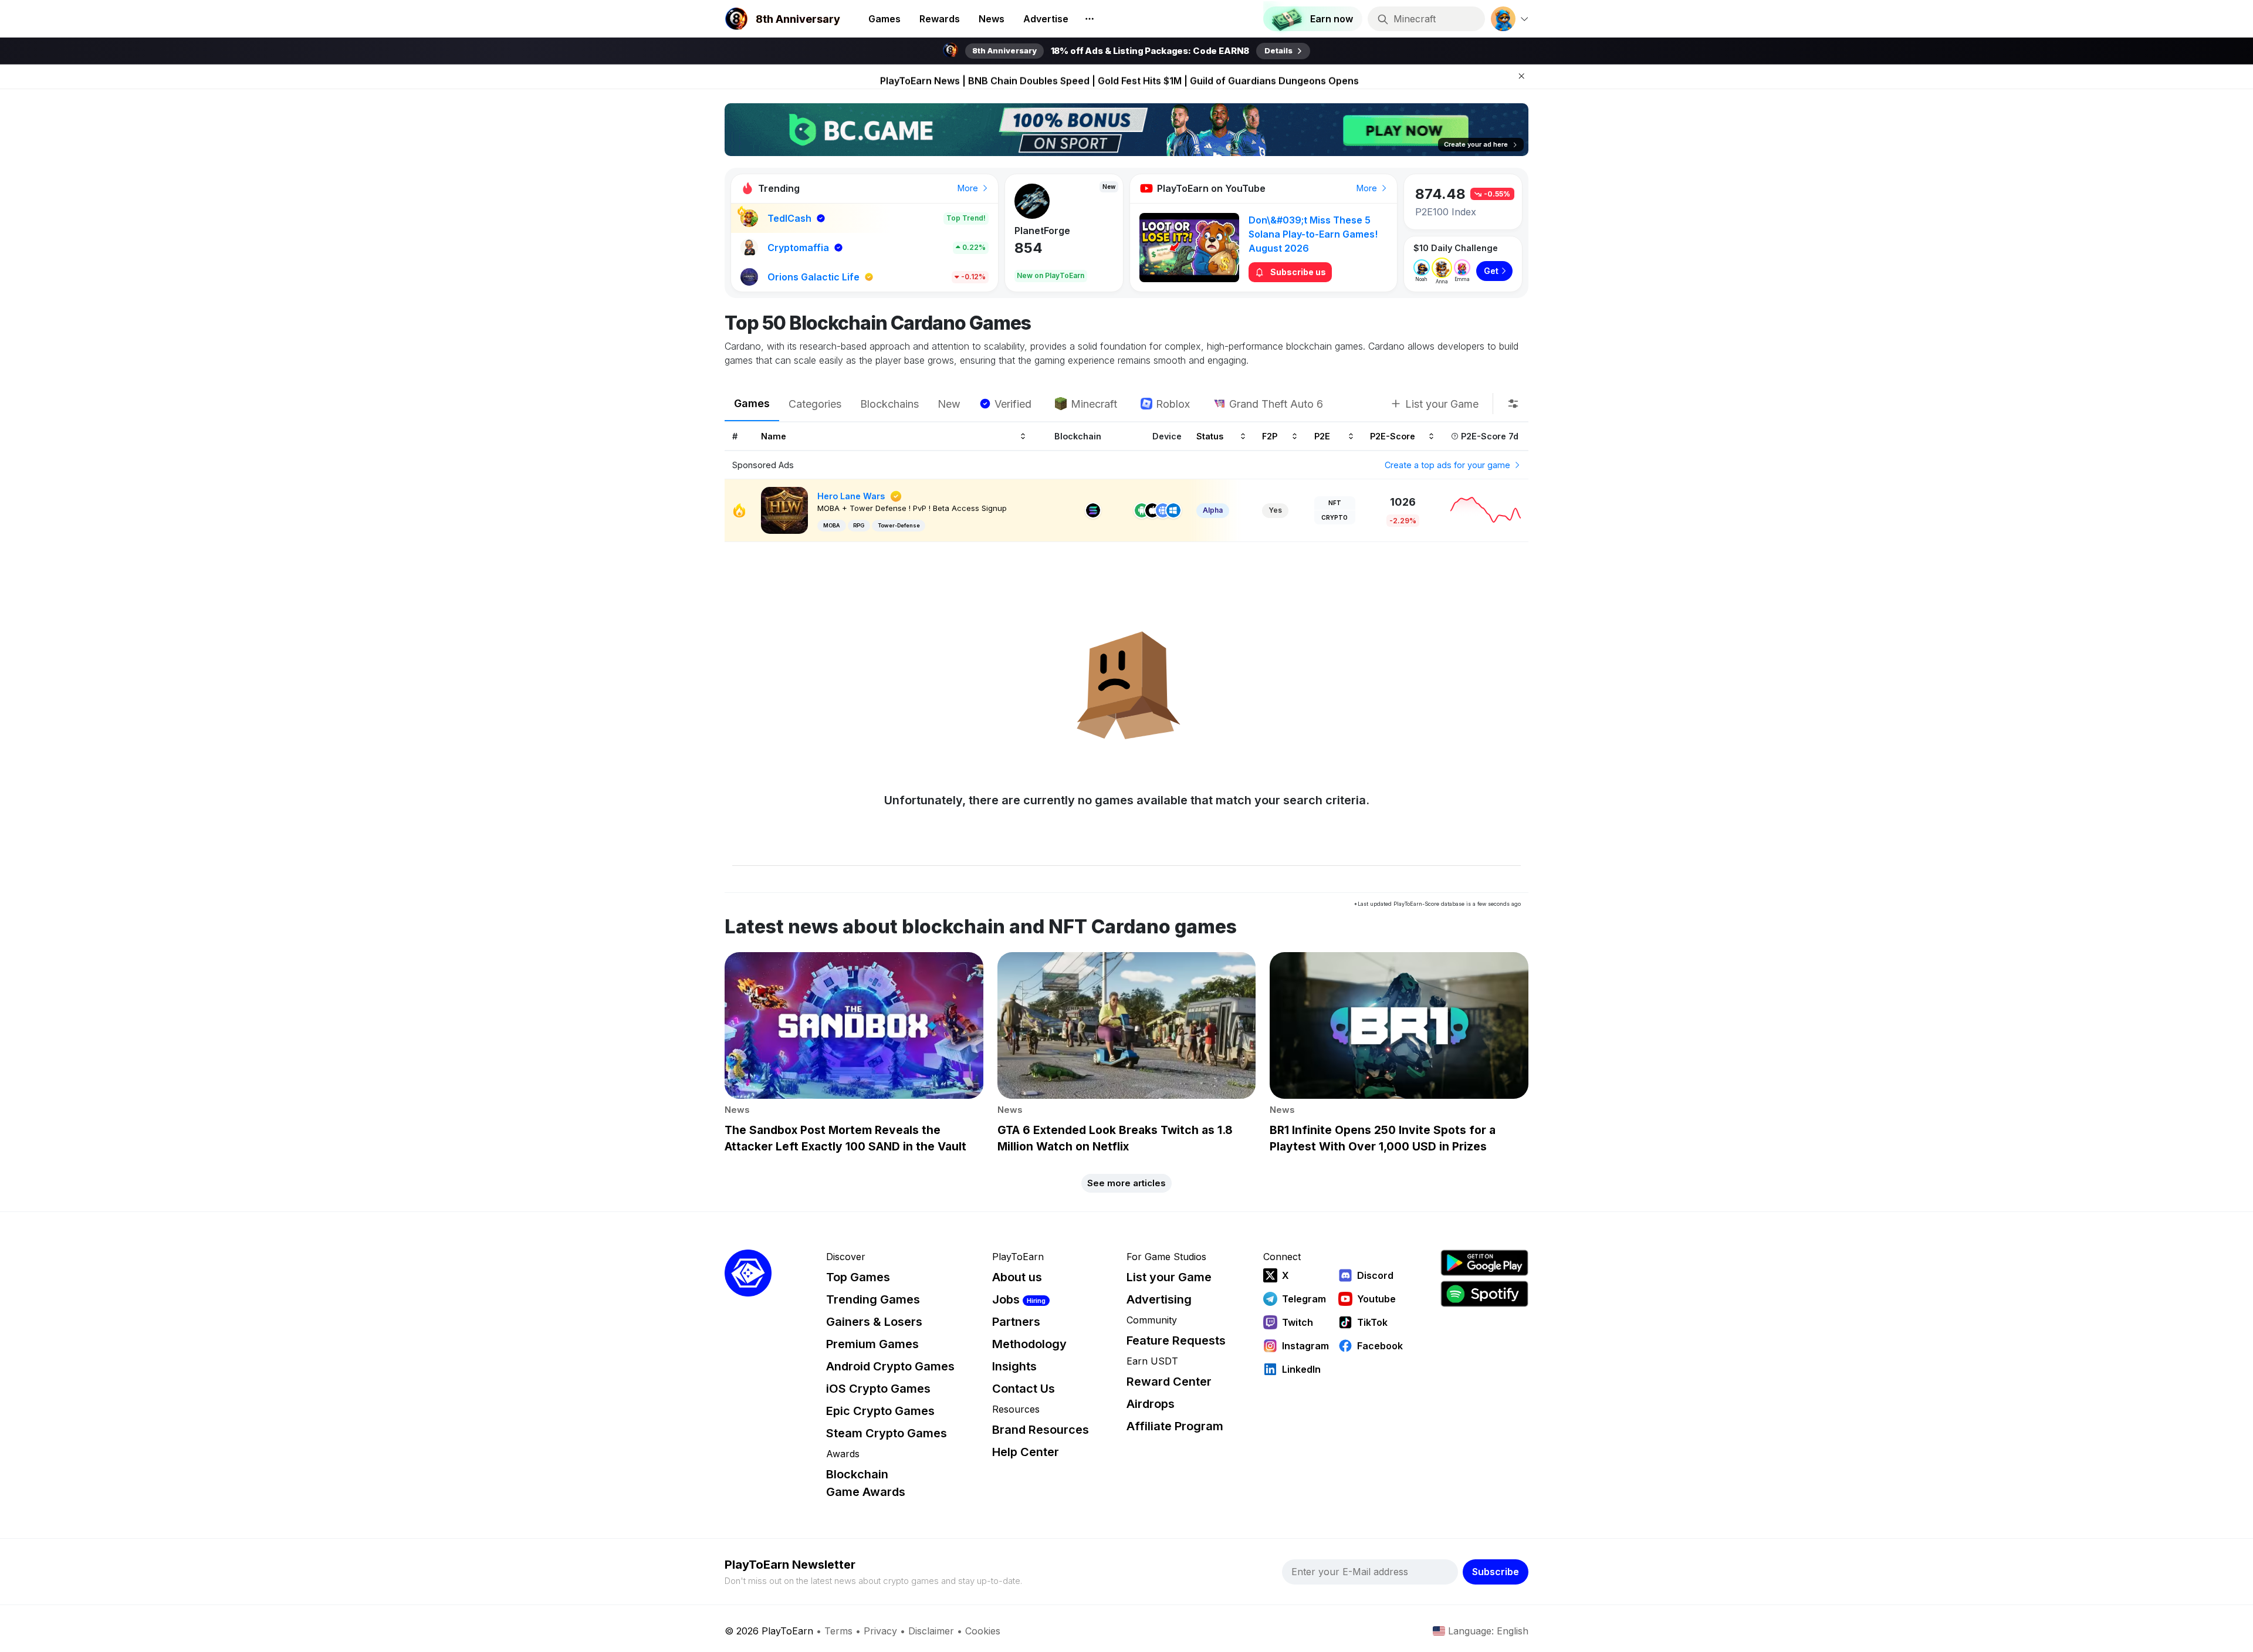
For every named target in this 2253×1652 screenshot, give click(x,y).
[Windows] (1173, 510)
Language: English (1488, 1631)
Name (774, 436)
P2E (1322, 436)
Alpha (1213, 510)
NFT (1335, 503)
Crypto (1334, 517)
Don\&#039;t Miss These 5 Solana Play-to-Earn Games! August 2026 (1313, 234)
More (969, 188)
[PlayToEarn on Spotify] (1484, 1294)
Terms (838, 1631)
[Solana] (1093, 510)
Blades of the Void (1057, 231)
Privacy (880, 1631)
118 (1025, 248)
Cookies (983, 1631)
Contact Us (1024, 1389)
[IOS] (1152, 510)
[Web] (1163, 510)
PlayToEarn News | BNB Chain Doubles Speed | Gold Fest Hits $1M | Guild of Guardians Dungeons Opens (1119, 76)
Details (1278, 50)
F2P (1270, 436)
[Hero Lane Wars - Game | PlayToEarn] (784, 510)
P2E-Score (1393, 436)
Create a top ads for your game (1449, 465)
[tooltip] (1513, 404)
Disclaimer (931, 1631)
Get (1491, 271)
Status (1210, 436)
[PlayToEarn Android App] (1484, 1263)
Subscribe (1496, 1572)
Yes (1275, 510)
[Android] (1142, 510)
